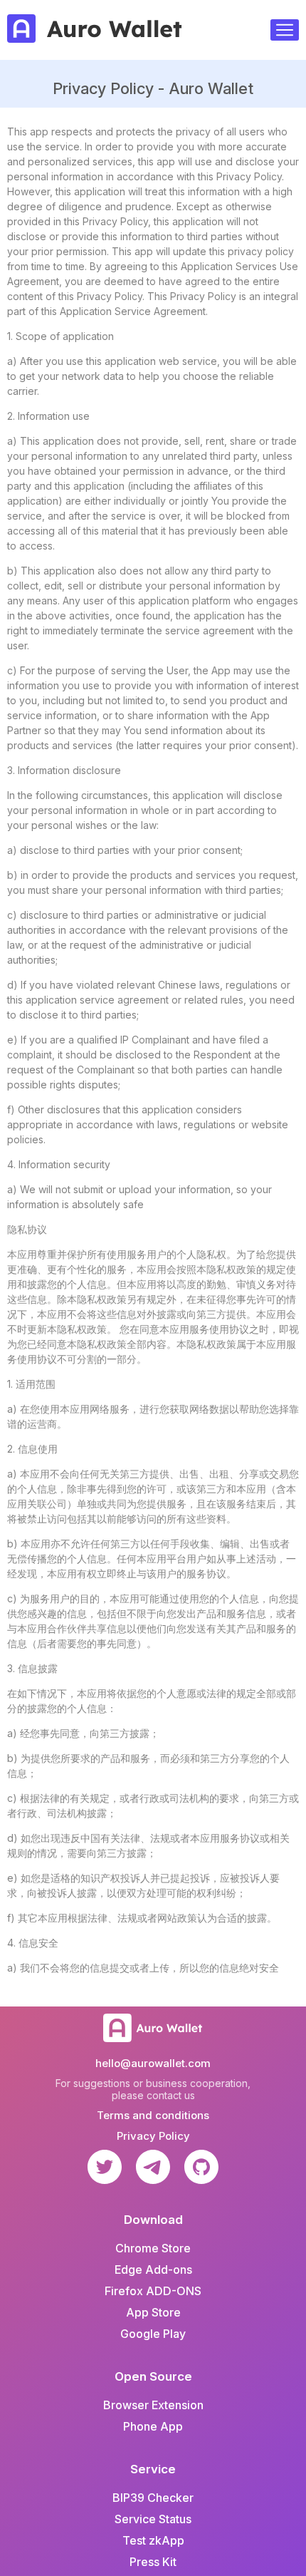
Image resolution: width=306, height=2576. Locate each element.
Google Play (153, 2334)
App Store (153, 2312)
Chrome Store (153, 2248)
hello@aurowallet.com (153, 2063)
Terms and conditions (153, 2115)
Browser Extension (153, 2405)
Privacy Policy (153, 2136)
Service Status (153, 2519)
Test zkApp (153, 2540)
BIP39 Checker (153, 2498)
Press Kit (153, 2562)
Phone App (153, 2426)
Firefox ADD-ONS (153, 2291)
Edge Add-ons (153, 2270)
